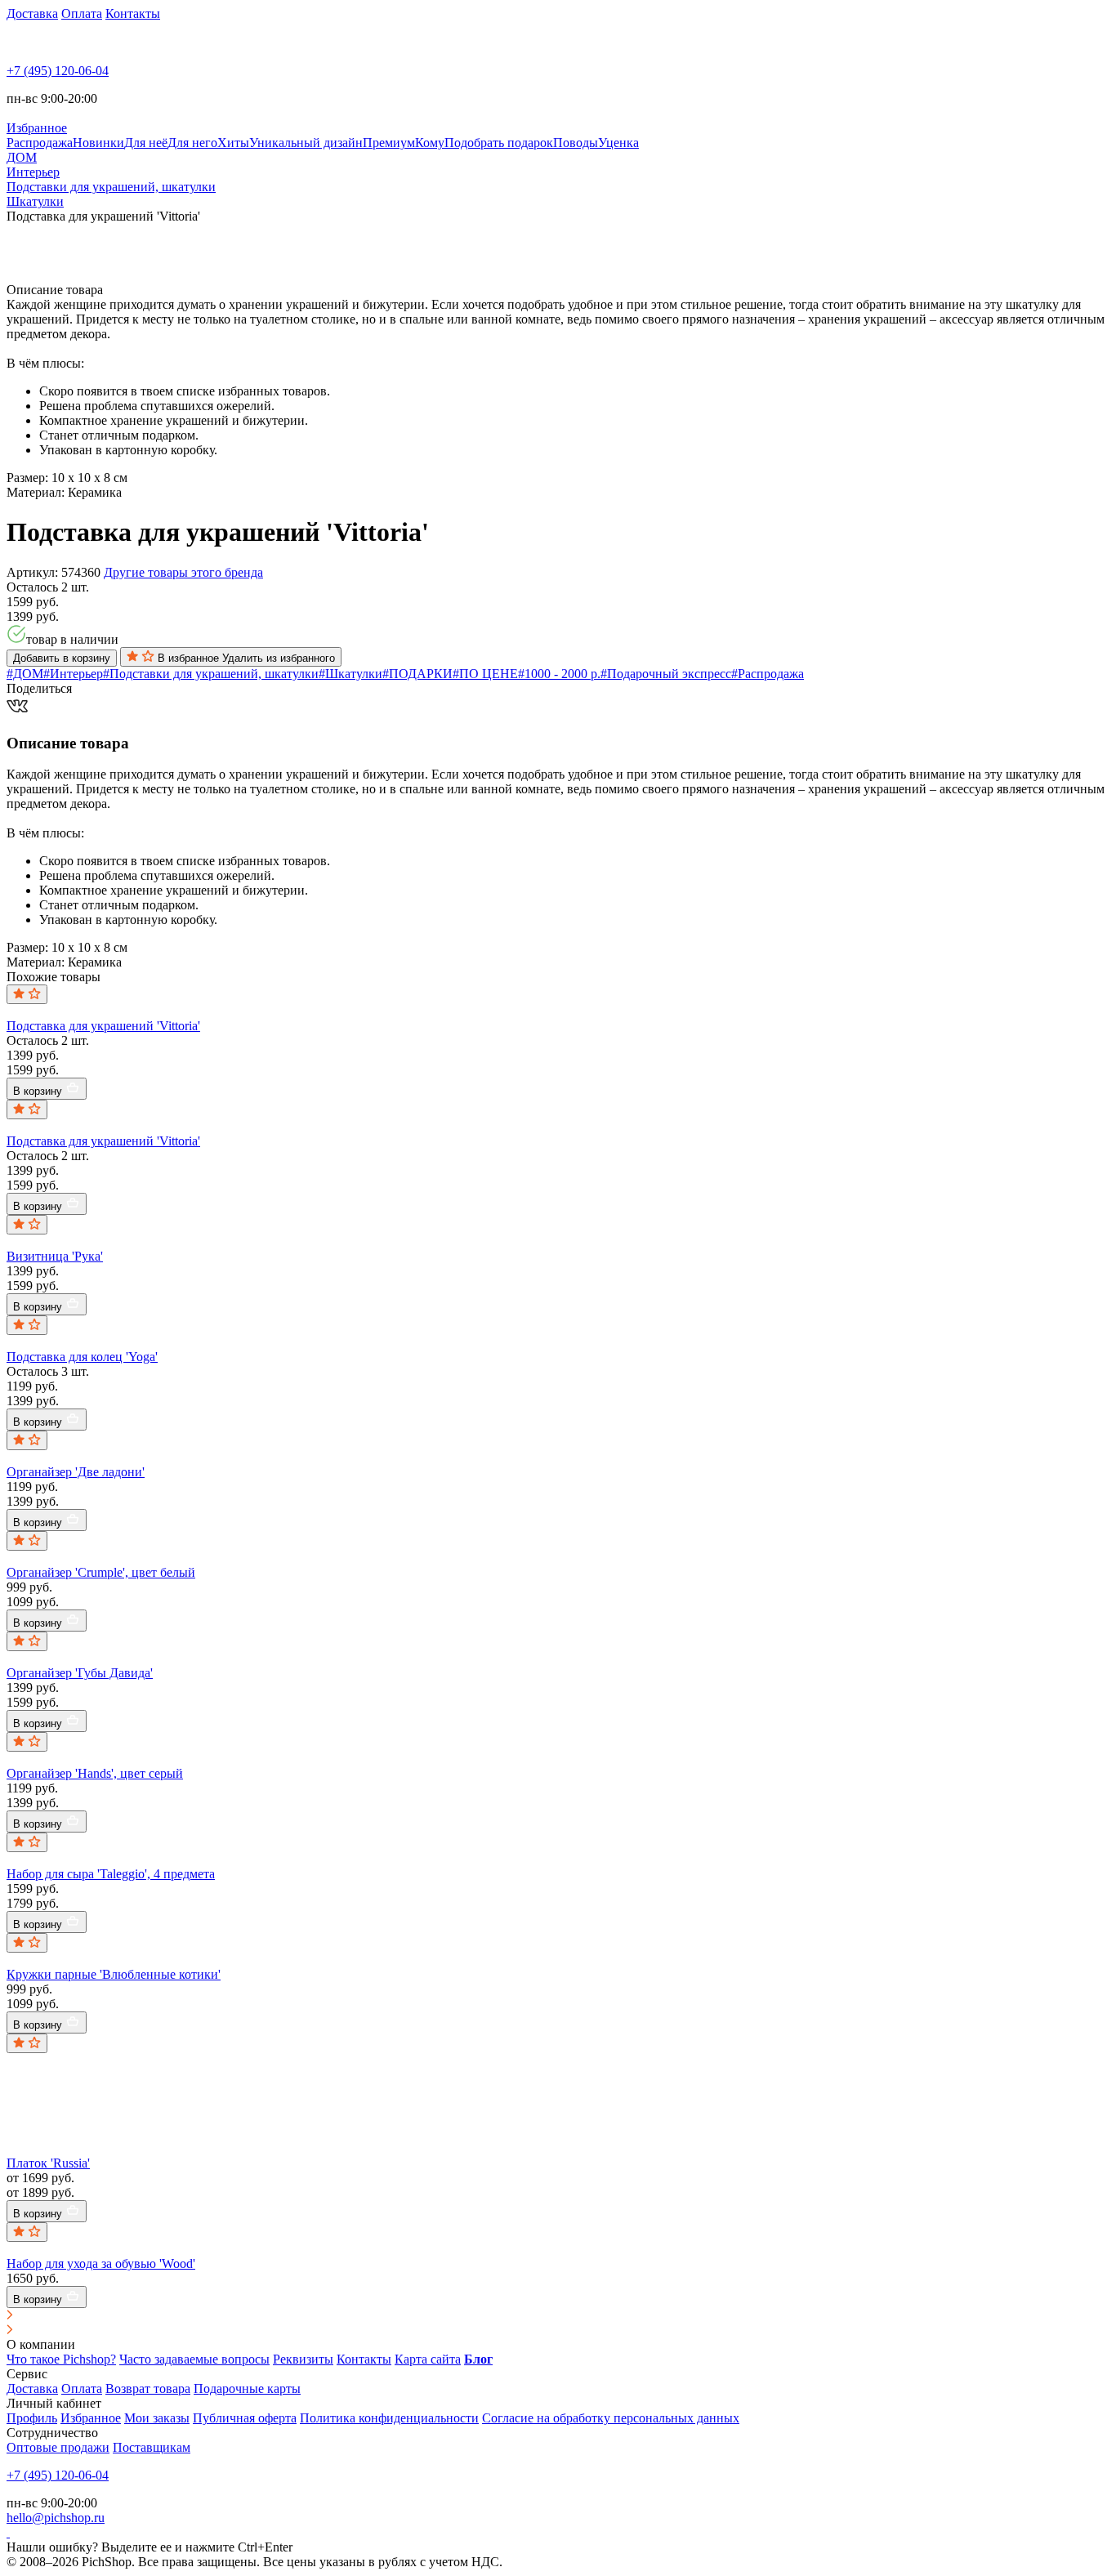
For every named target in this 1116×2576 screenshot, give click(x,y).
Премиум (389, 143)
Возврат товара (148, 2388)
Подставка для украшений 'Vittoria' (103, 1026)
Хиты (233, 143)
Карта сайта (428, 2359)
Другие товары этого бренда (183, 572)
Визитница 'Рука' (55, 1256)
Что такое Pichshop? (61, 2359)
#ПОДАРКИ (417, 674)
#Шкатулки (350, 674)
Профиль (32, 2418)
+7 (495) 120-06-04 (58, 71)
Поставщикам (152, 2447)
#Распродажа (768, 674)
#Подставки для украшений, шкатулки (211, 674)
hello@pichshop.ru (56, 2518)
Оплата (82, 13)
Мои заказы (157, 2418)
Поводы (576, 143)
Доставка (32, 13)
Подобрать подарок (499, 143)
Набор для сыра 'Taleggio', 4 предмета (111, 1874)
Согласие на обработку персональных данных (611, 2418)
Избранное (91, 2418)
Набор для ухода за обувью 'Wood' (101, 2263)
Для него (192, 143)
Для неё (146, 143)
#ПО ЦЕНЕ (485, 674)
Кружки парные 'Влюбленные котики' (114, 1974)
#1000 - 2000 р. (559, 674)
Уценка (618, 143)
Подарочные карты (247, 2388)
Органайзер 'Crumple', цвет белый (101, 1572)
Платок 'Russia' (48, 2163)
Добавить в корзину (62, 658)
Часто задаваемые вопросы (194, 2359)
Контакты (133, 13)
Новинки (98, 143)
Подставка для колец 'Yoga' (82, 1357)
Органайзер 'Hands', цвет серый (95, 1773)
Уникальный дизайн (306, 143)
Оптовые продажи (58, 2447)
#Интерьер (73, 674)
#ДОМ (25, 674)
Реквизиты (303, 2359)
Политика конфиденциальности (389, 2418)
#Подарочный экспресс (666, 674)
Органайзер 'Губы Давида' (80, 1673)
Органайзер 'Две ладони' (76, 1472)
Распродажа (40, 143)
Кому (430, 143)
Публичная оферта (245, 2418)
